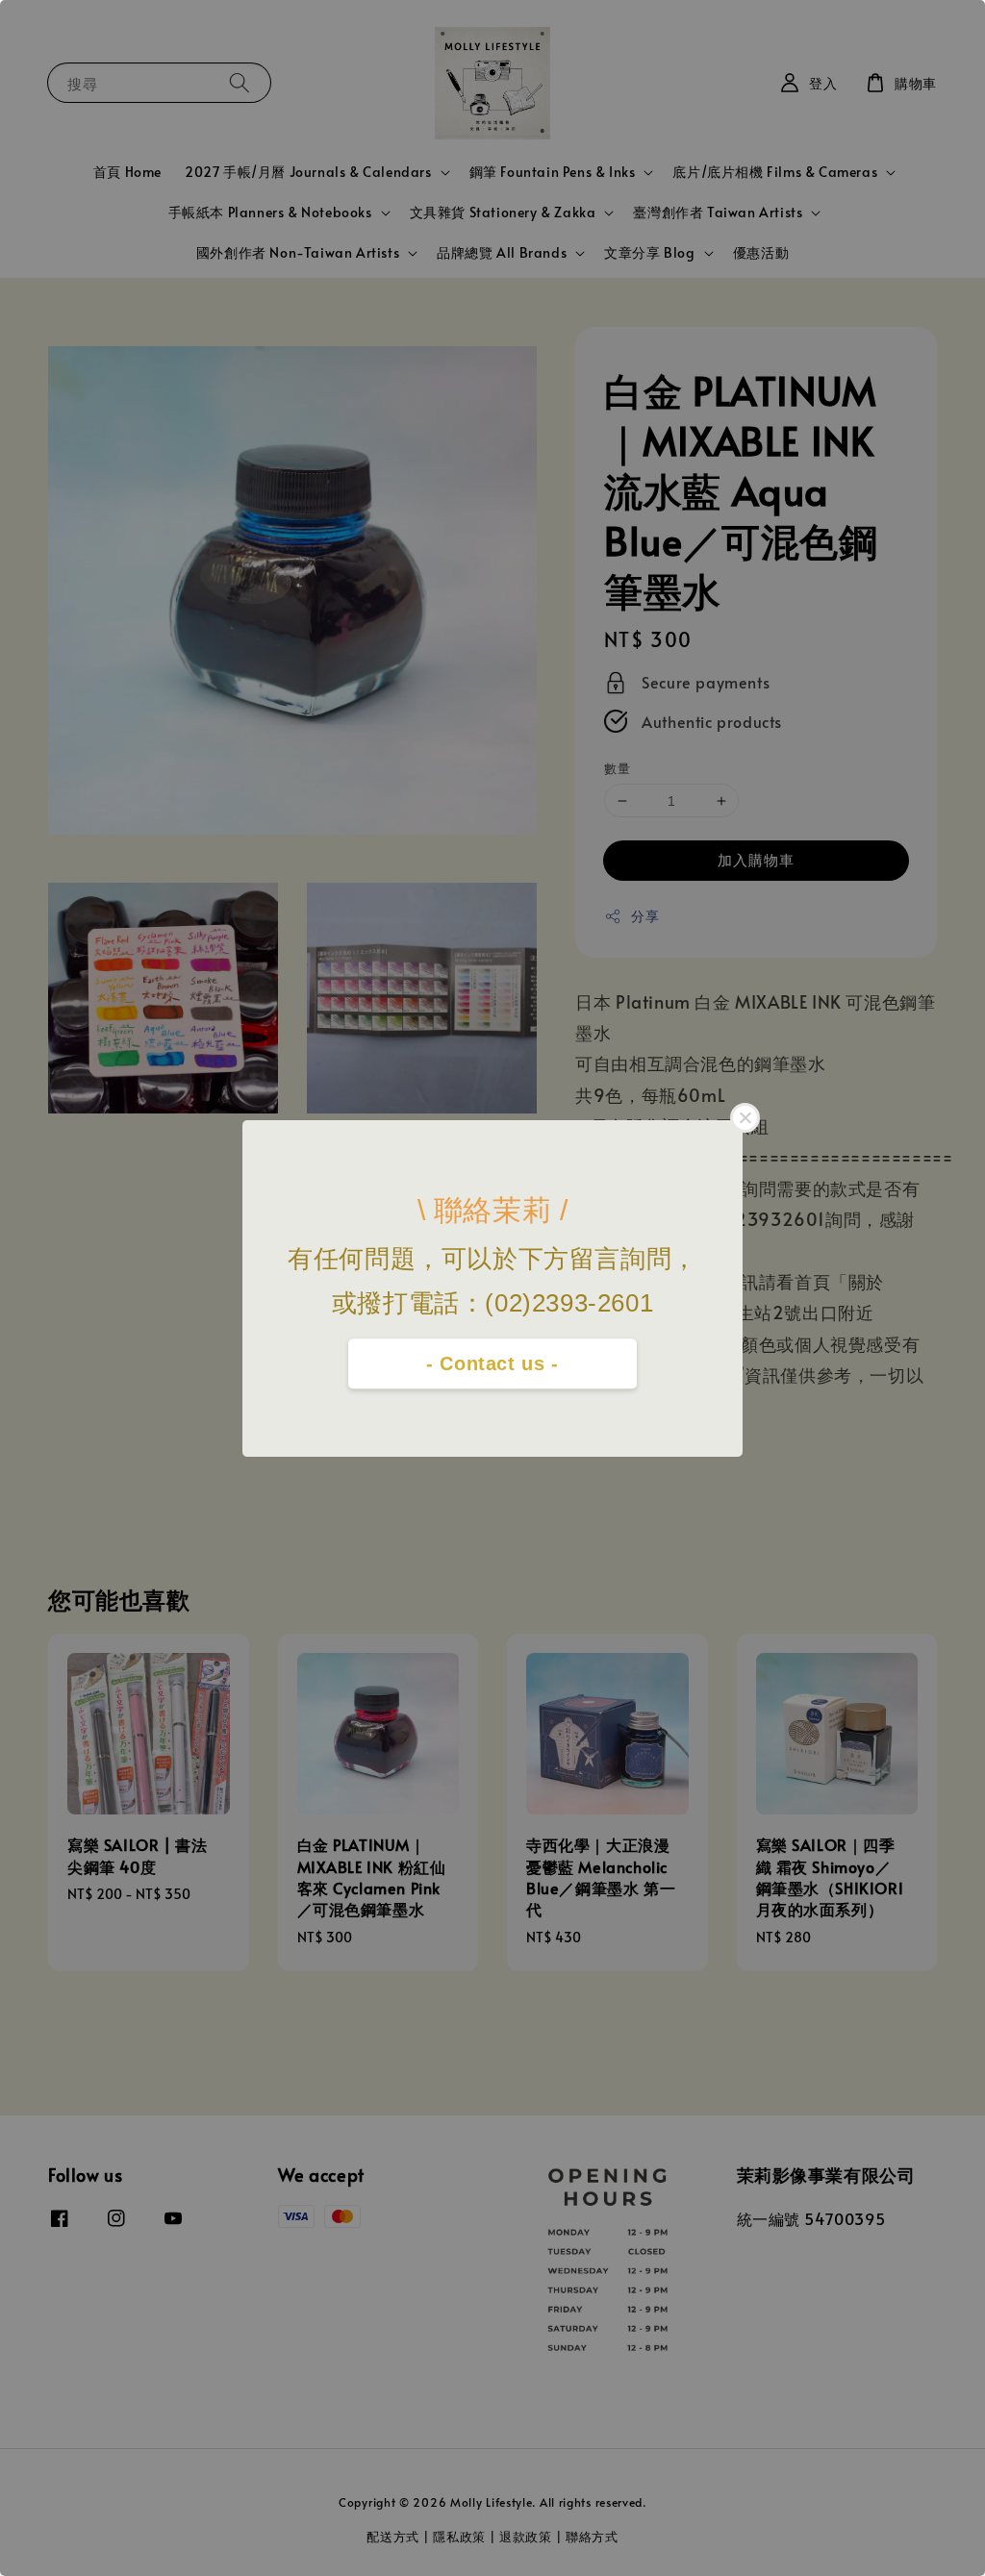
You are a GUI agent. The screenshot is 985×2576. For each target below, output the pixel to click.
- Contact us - (492, 1363)
